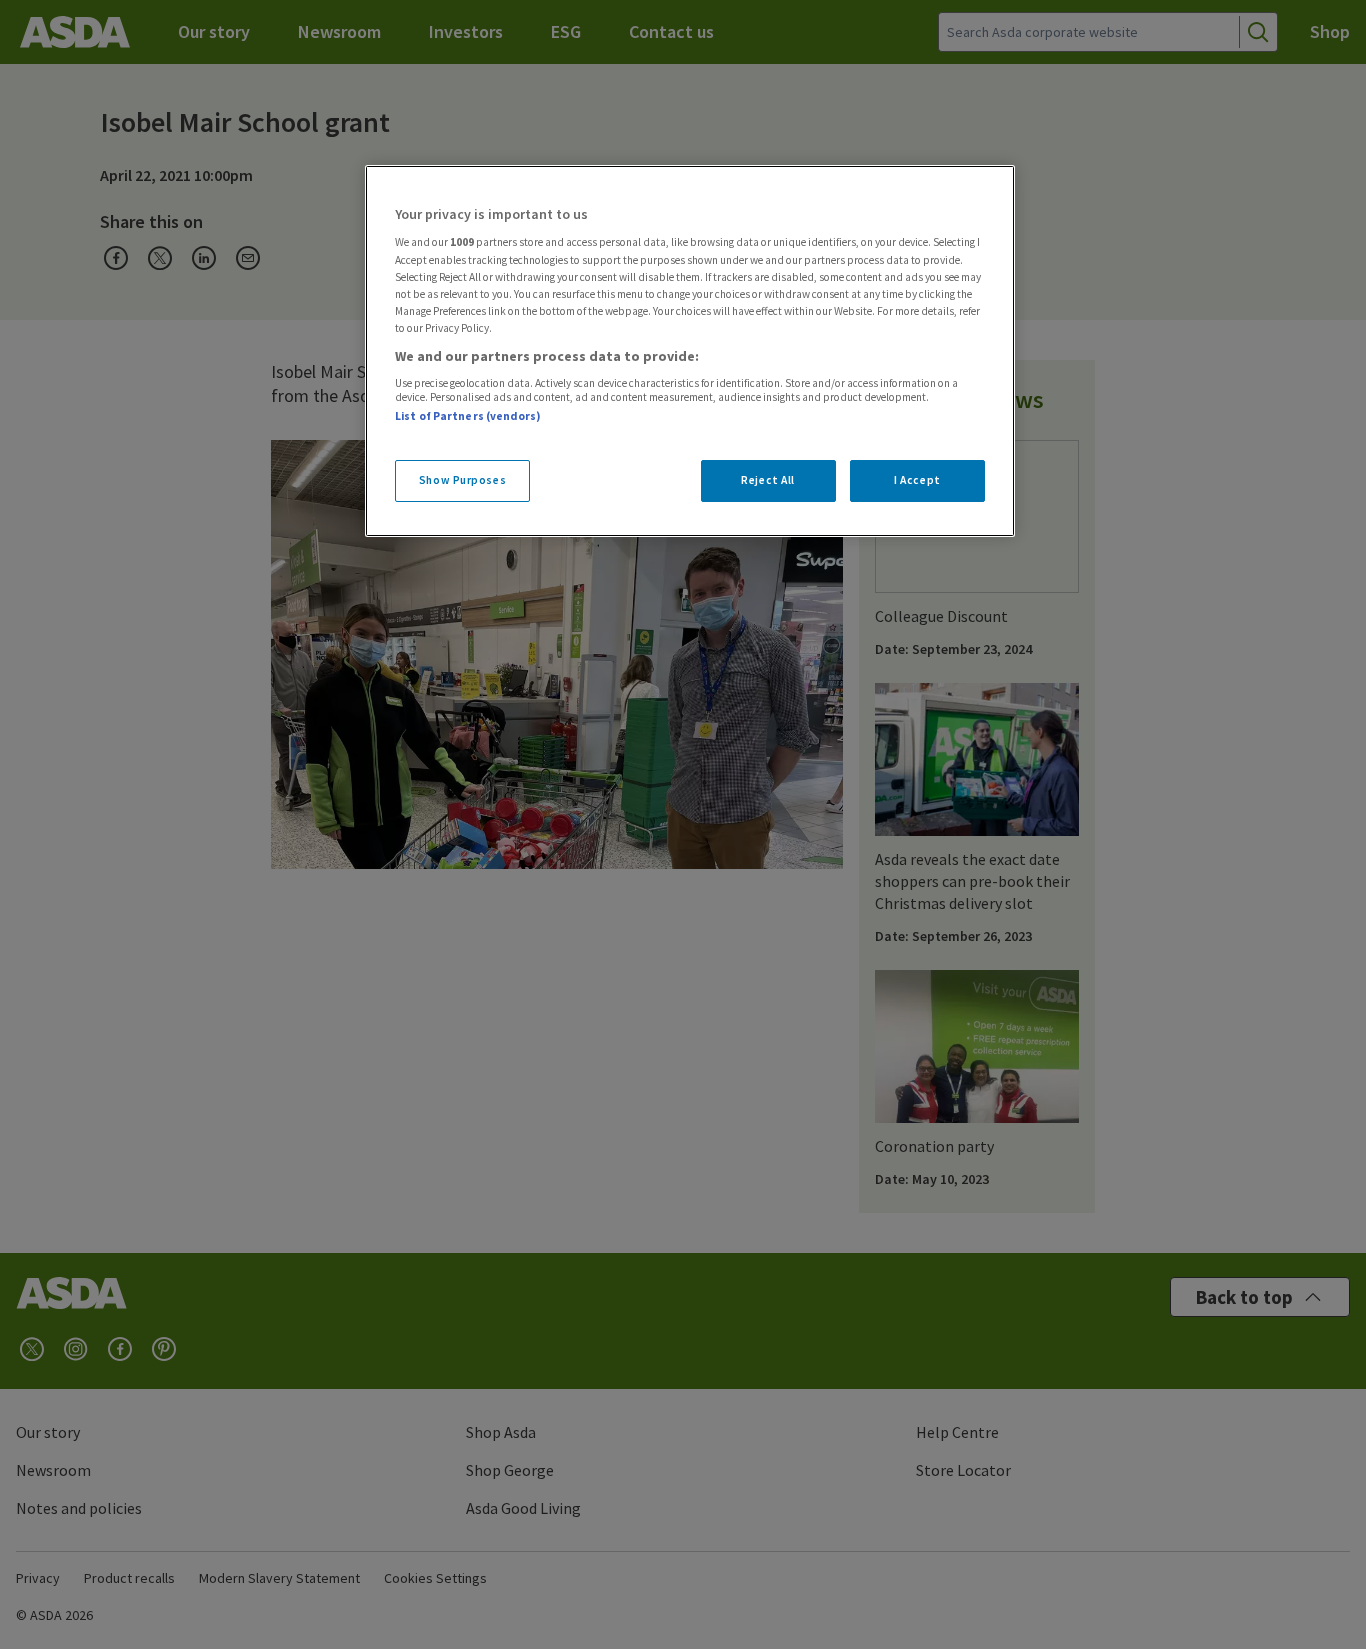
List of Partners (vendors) (468, 416)
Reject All (768, 480)
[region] (690, 351)
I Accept (917, 480)
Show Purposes (462, 480)
